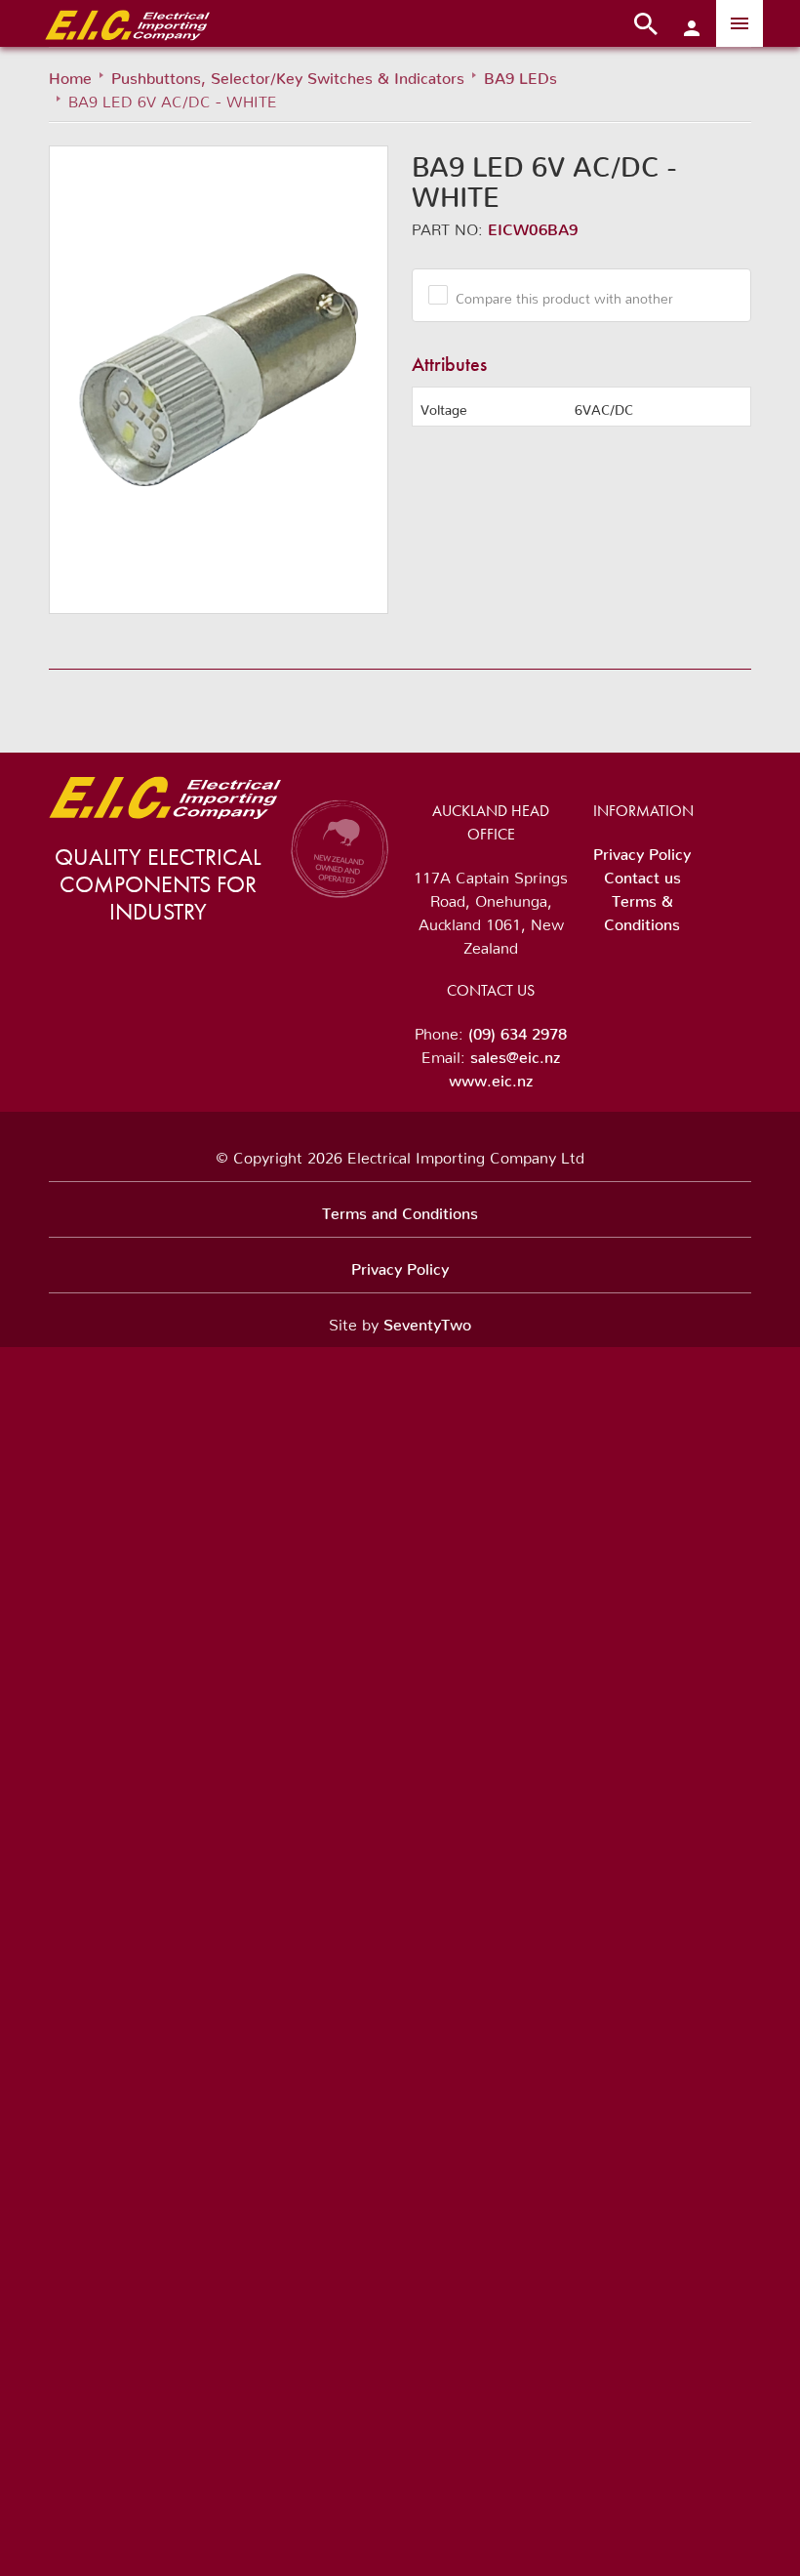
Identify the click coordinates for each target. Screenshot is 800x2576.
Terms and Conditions (400, 1209)
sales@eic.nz (515, 1053)
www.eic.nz (491, 1077)
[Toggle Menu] (740, 23)
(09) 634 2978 (518, 1030)
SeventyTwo (427, 1321)
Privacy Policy (642, 850)
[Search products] (646, 23)
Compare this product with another (564, 295)
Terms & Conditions (642, 909)
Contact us (642, 874)
